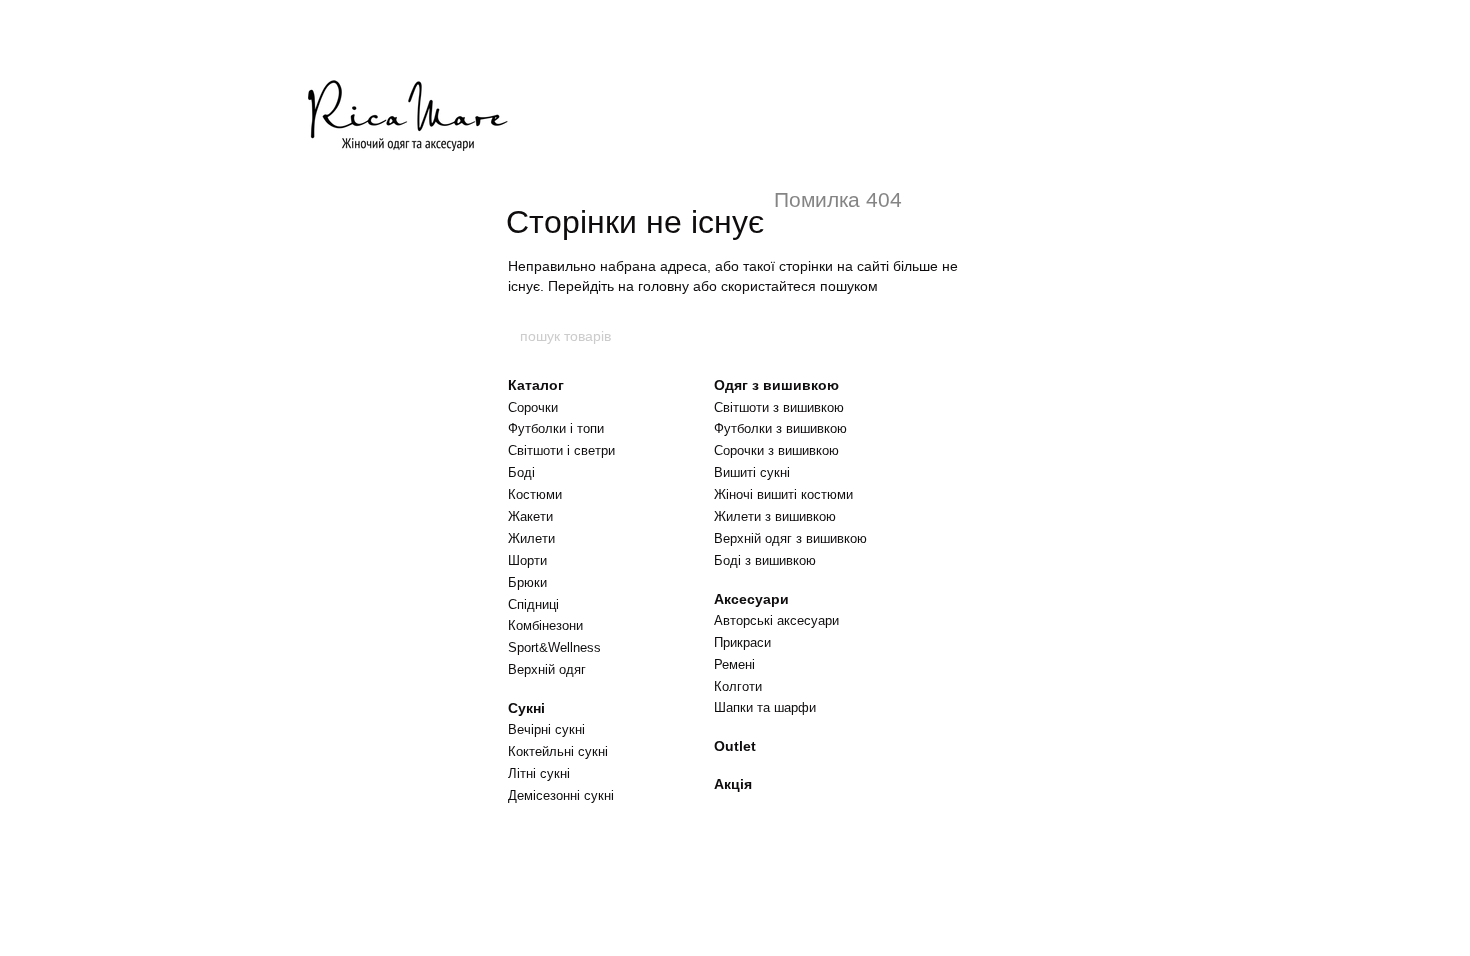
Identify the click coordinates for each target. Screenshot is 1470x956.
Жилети (531, 538)
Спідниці (533, 604)
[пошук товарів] (952, 336)
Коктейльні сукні (558, 751)
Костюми (535, 494)
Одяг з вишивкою (776, 385)
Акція (733, 784)
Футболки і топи (556, 428)
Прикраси (742, 642)
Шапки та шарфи (765, 707)
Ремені (734, 664)
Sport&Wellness (554, 647)
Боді (521, 472)
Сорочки (533, 407)
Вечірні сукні (546, 729)
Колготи (738, 686)
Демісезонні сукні (561, 795)
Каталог (536, 385)
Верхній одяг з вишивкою (790, 538)
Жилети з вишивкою (775, 516)
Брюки (527, 582)
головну (663, 286)
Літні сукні (539, 773)
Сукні (526, 708)
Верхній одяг (547, 669)
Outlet (735, 746)
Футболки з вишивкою (780, 428)
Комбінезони (545, 625)
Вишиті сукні (752, 472)
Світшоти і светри (561, 450)
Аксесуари (751, 599)
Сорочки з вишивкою (776, 450)
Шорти (527, 560)
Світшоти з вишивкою (779, 407)
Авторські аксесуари (776, 620)
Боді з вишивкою (765, 560)
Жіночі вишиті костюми (783, 494)
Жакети (530, 516)
